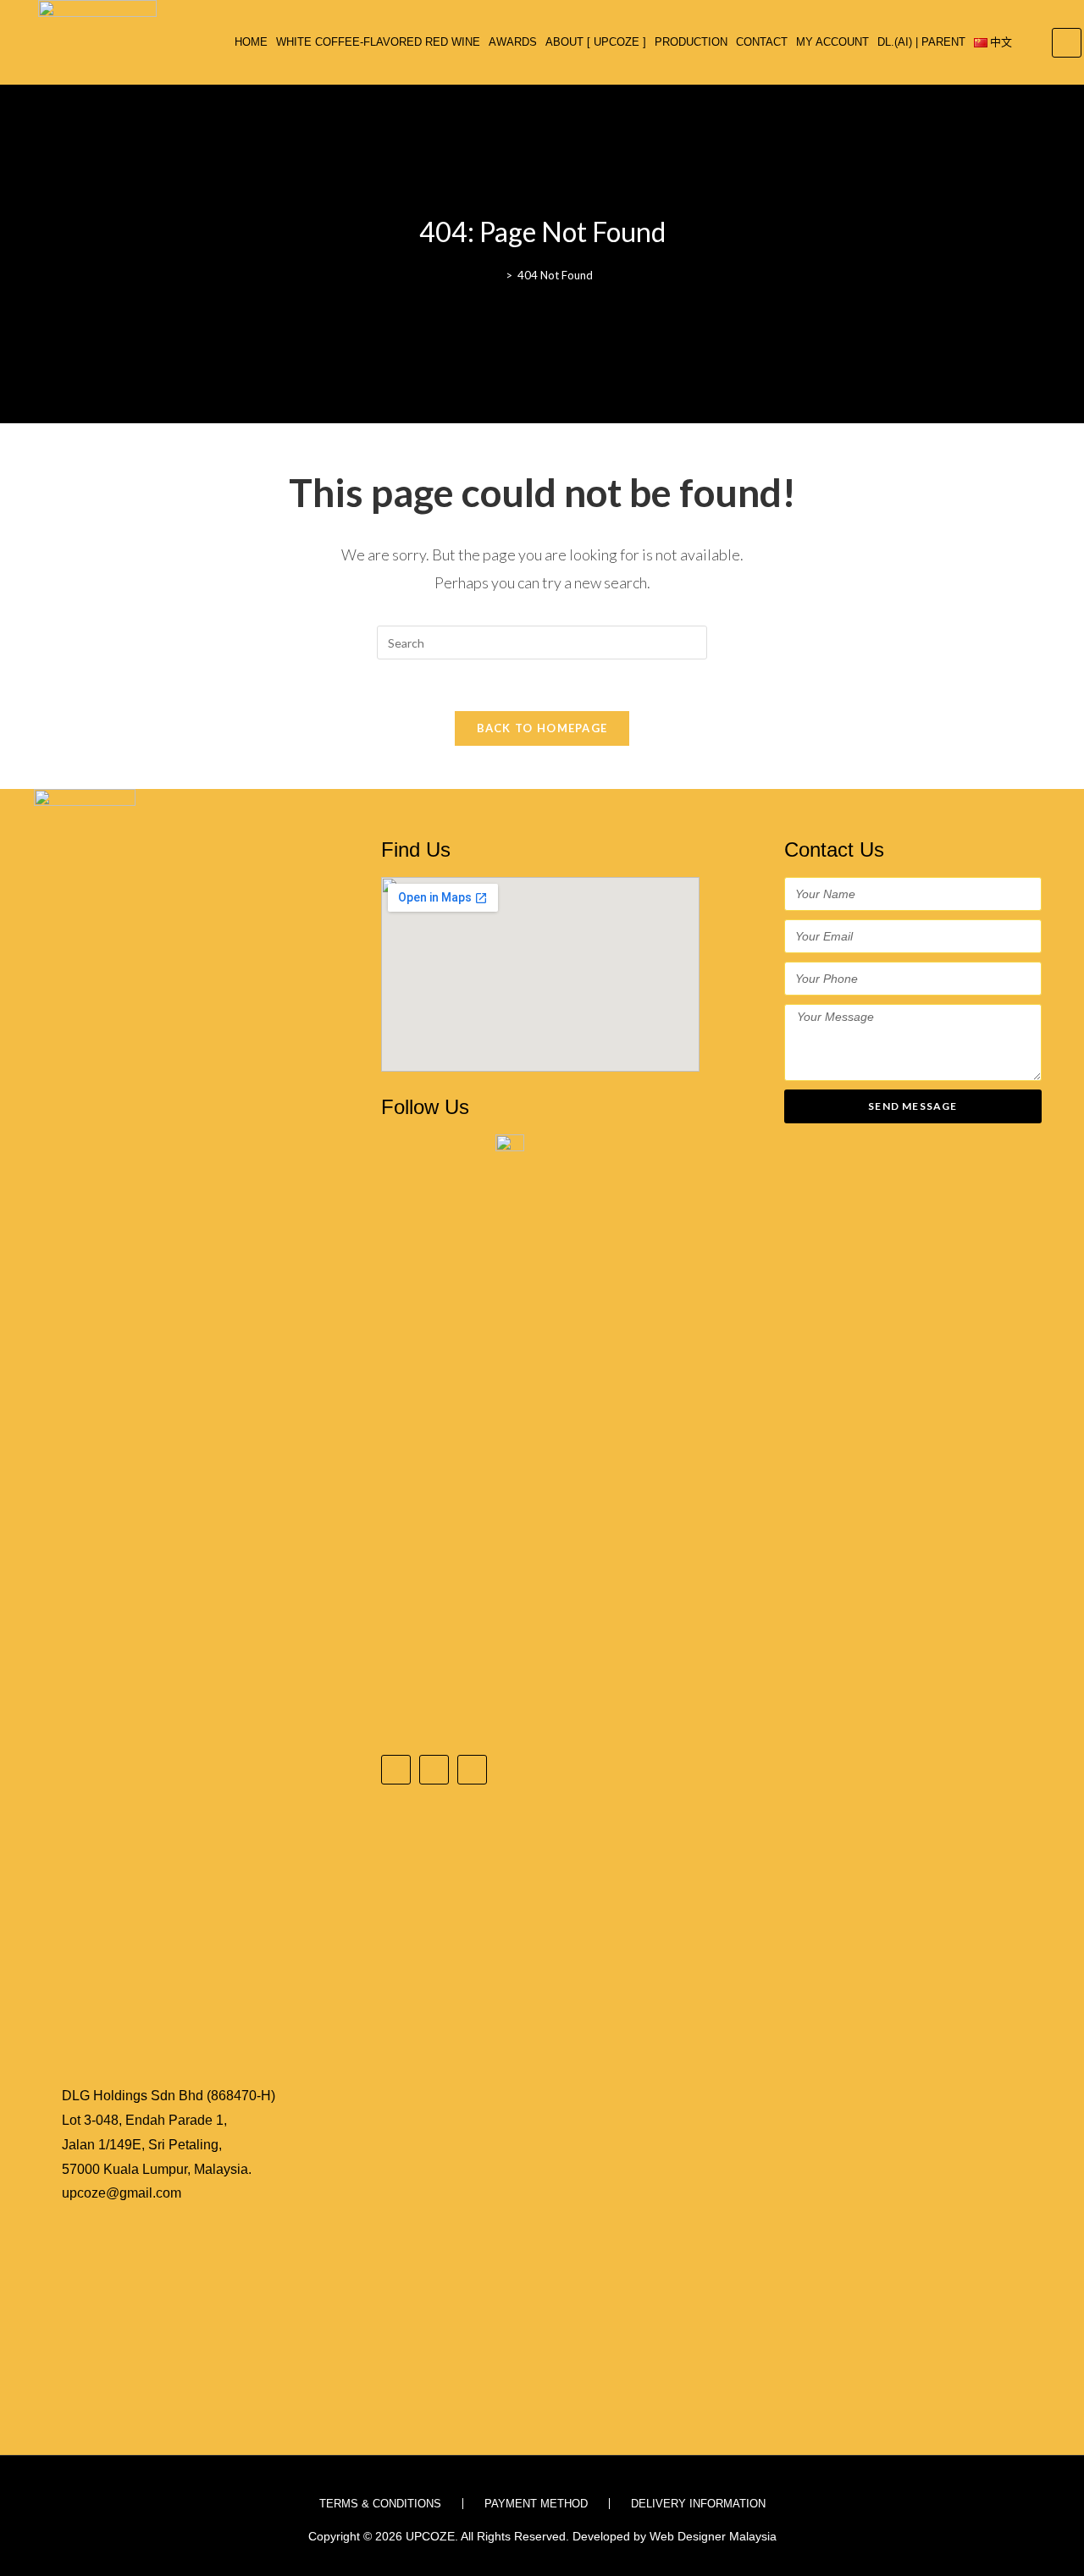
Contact (762, 42)
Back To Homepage (542, 728)
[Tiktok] (472, 1770)
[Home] (496, 275)
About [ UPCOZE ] (596, 42)
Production (691, 42)
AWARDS (513, 42)
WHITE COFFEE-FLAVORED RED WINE (378, 42)
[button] (1067, 43)
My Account (832, 42)
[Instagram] (434, 1770)
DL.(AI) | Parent (921, 42)
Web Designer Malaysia (713, 2536)
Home (251, 42)
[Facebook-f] (396, 1770)
